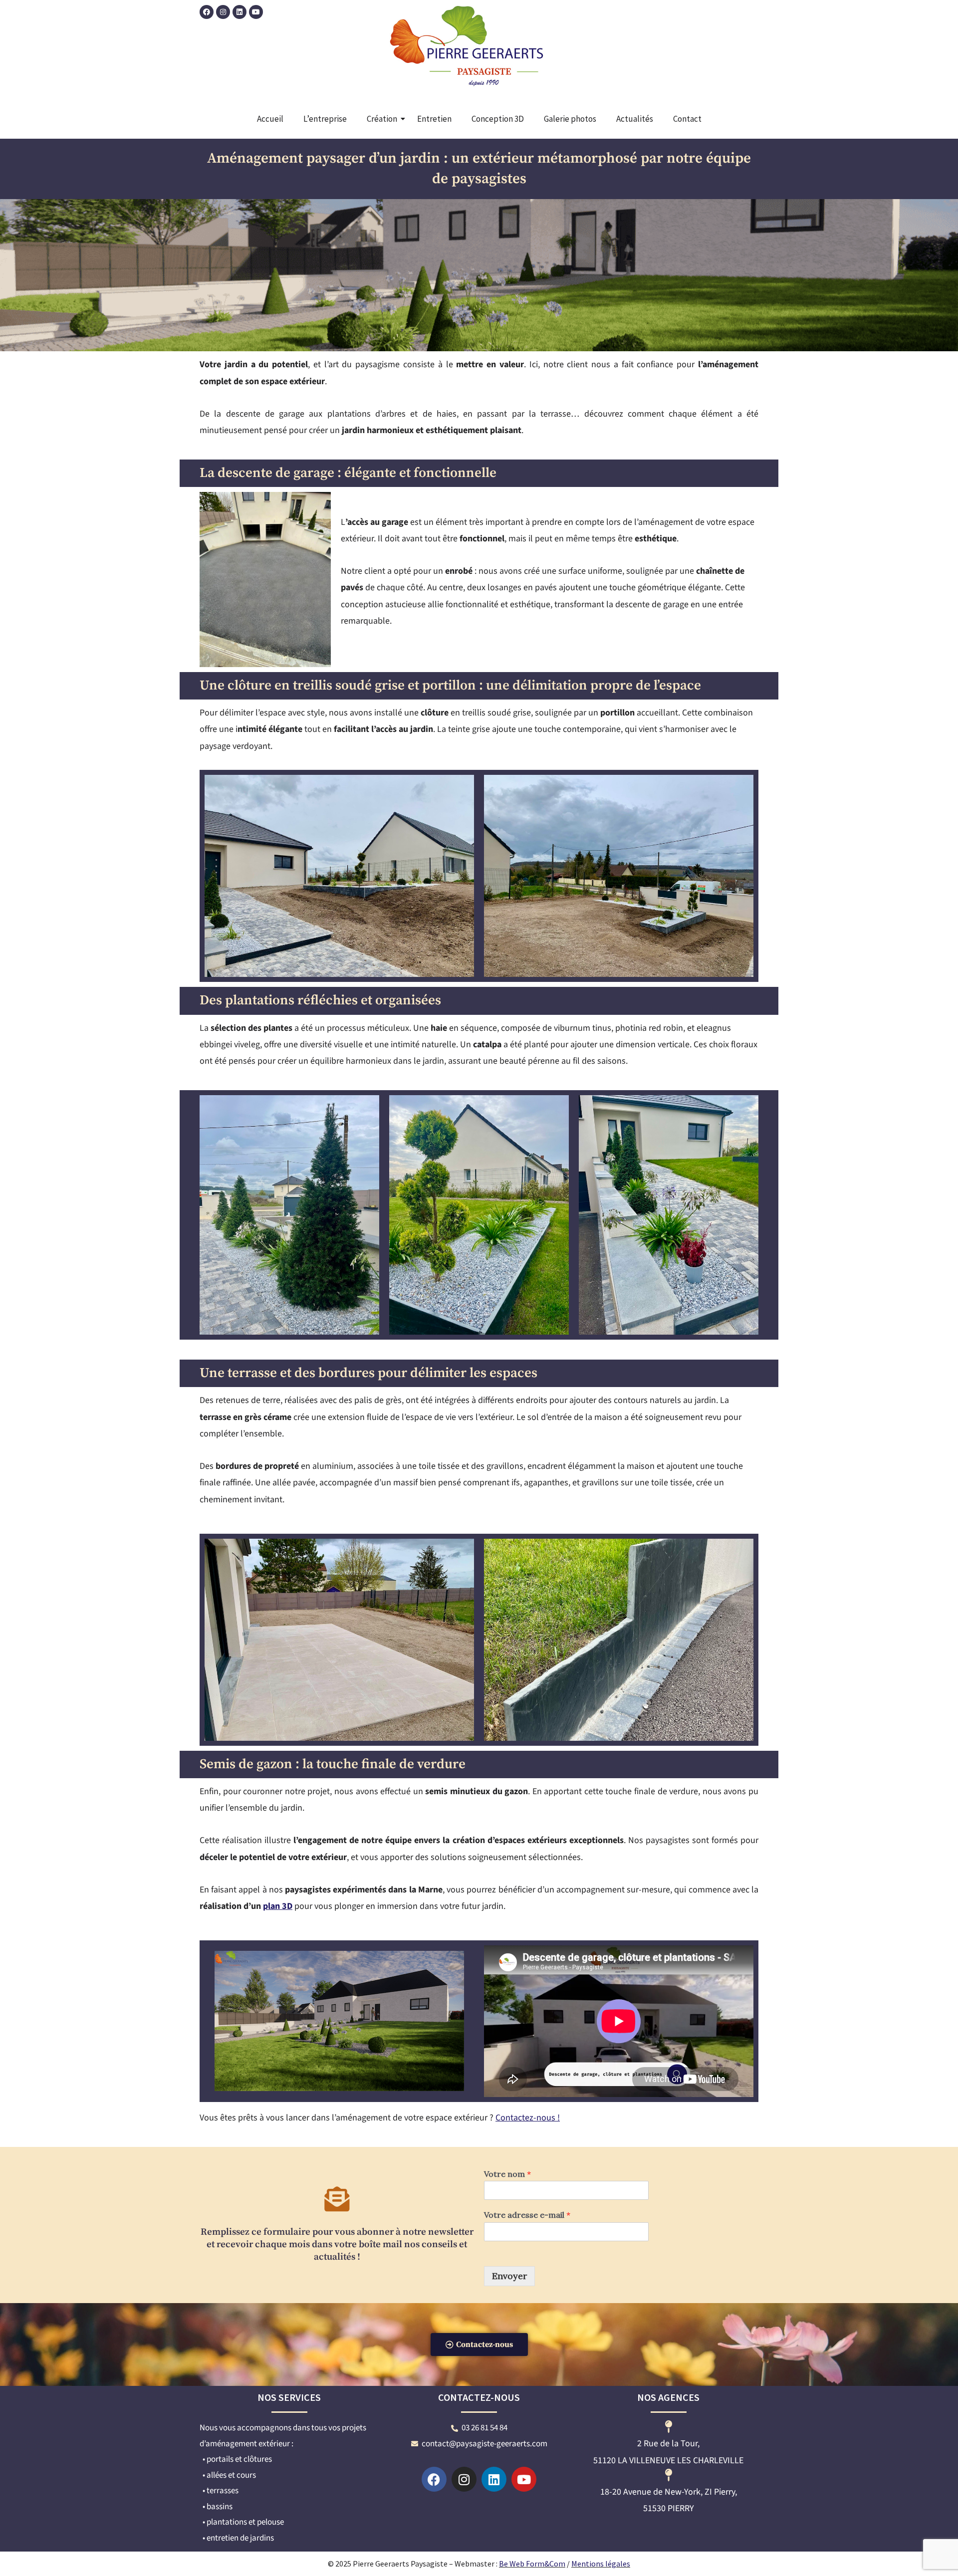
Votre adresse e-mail (527, 2215)
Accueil (270, 119)
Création (382, 119)
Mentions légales (601, 2564)
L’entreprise (325, 119)
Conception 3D (498, 119)
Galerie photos (570, 119)
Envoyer (509, 2276)
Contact (687, 119)
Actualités (635, 119)
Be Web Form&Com (532, 2564)
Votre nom (507, 2174)
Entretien (434, 119)
